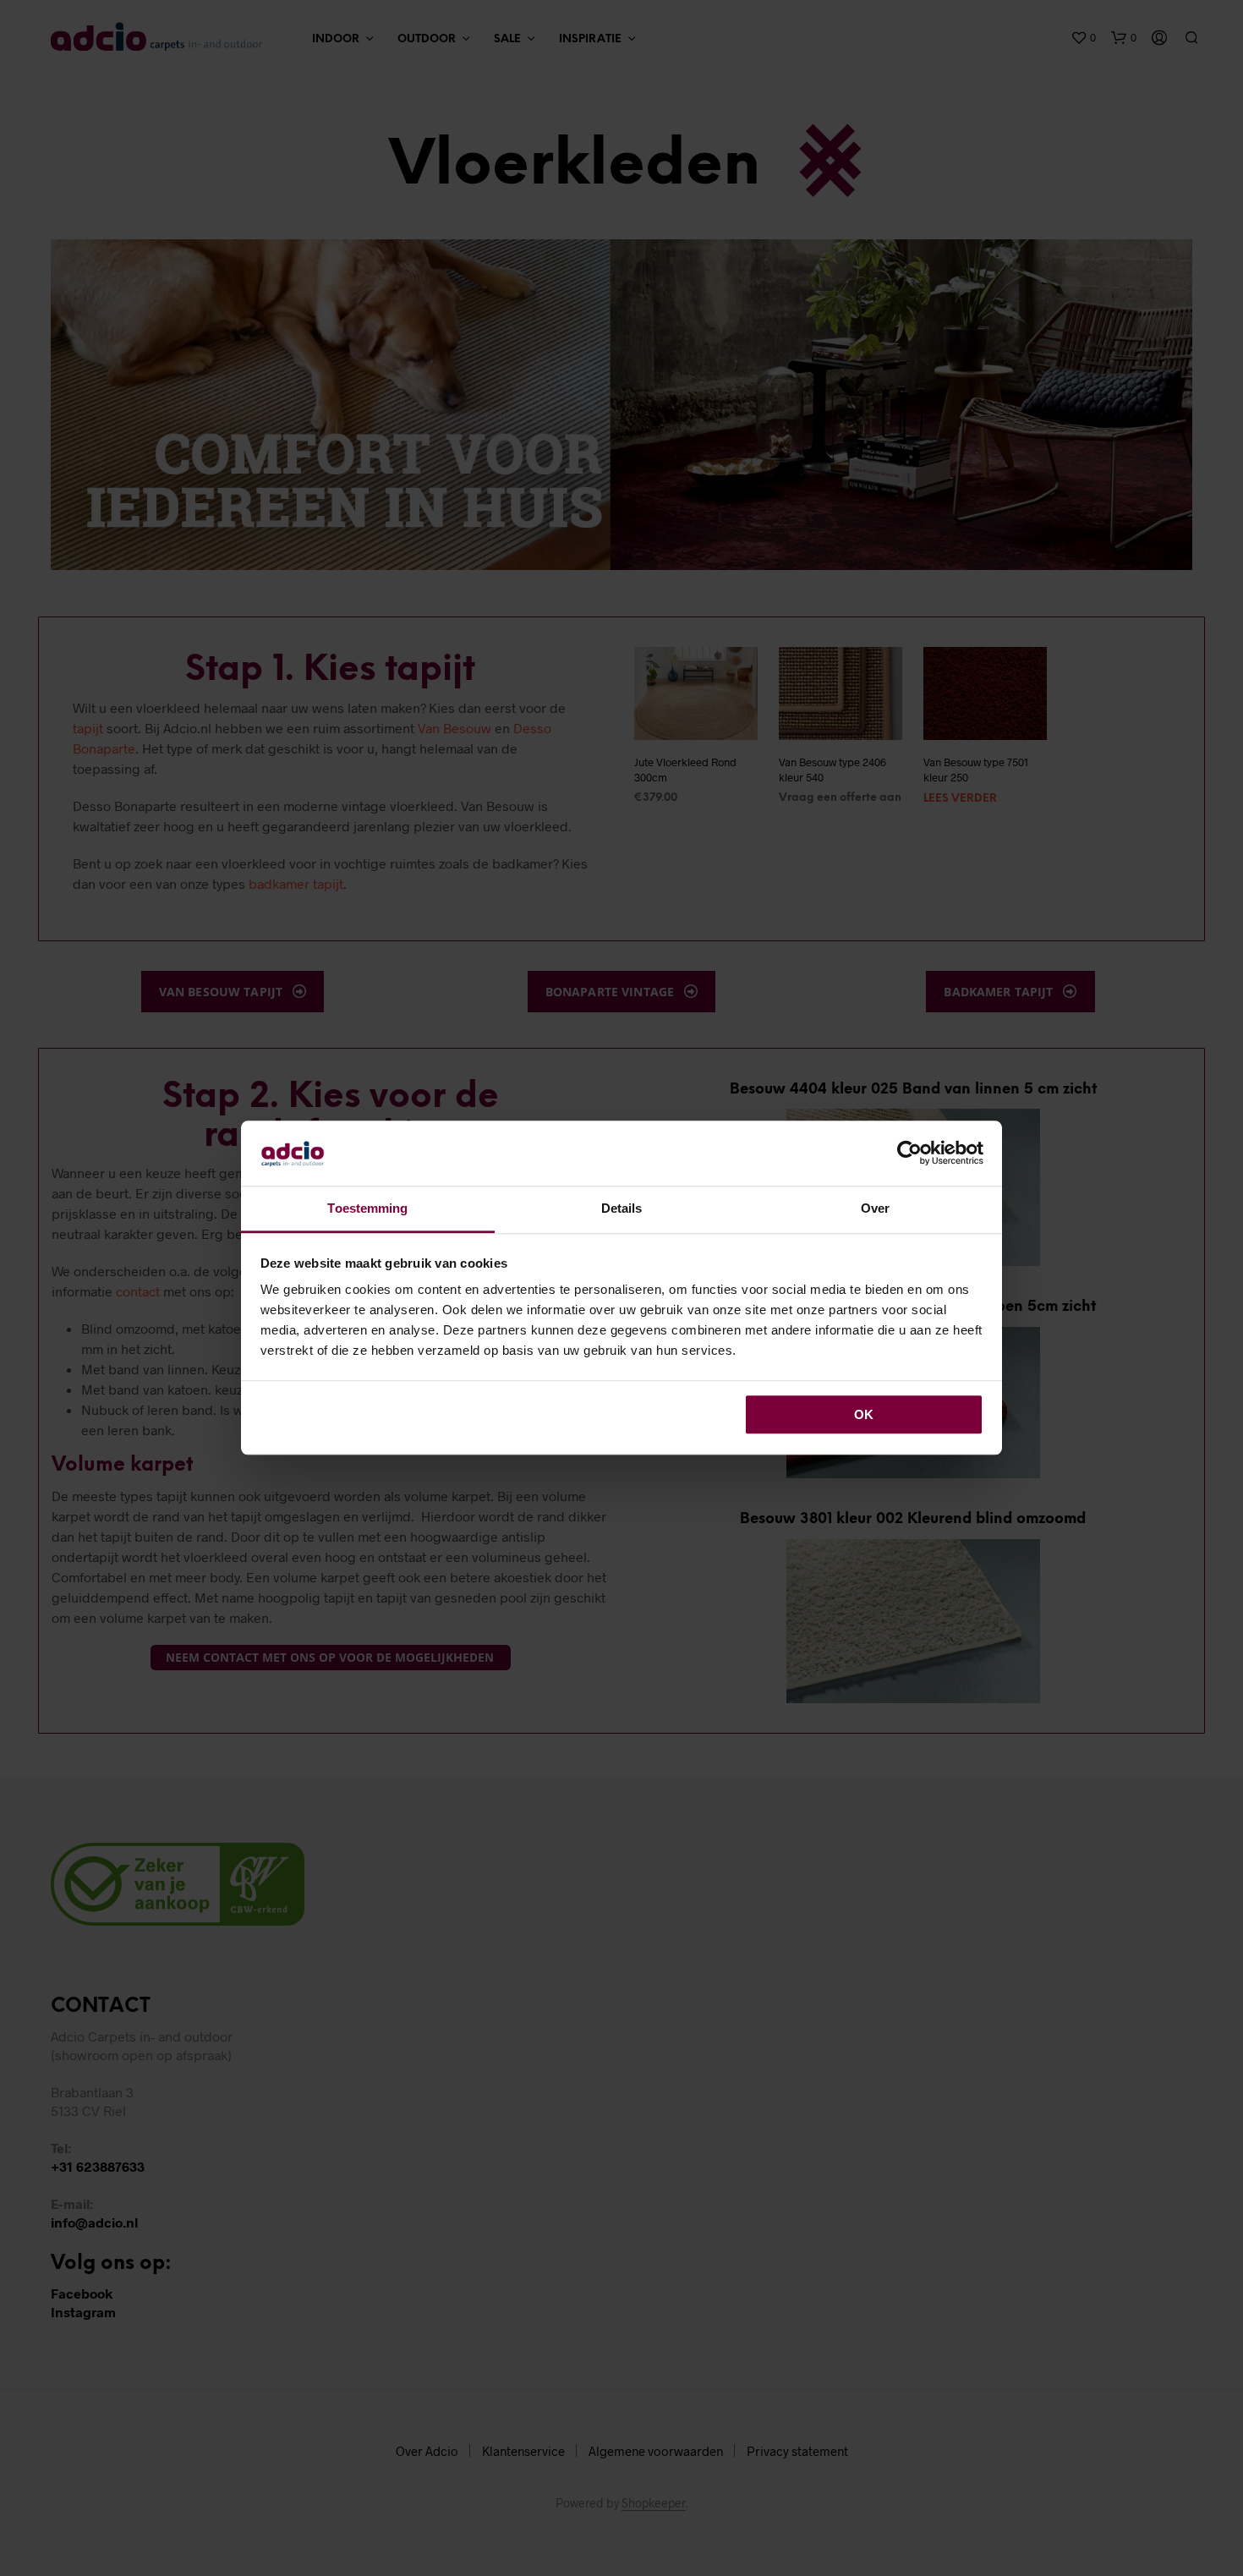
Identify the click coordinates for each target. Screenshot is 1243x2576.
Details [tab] (622, 1208)
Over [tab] (875, 1208)
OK (864, 1414)
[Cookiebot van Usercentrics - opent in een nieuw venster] (909, 1154)
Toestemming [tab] (367, 1208)
